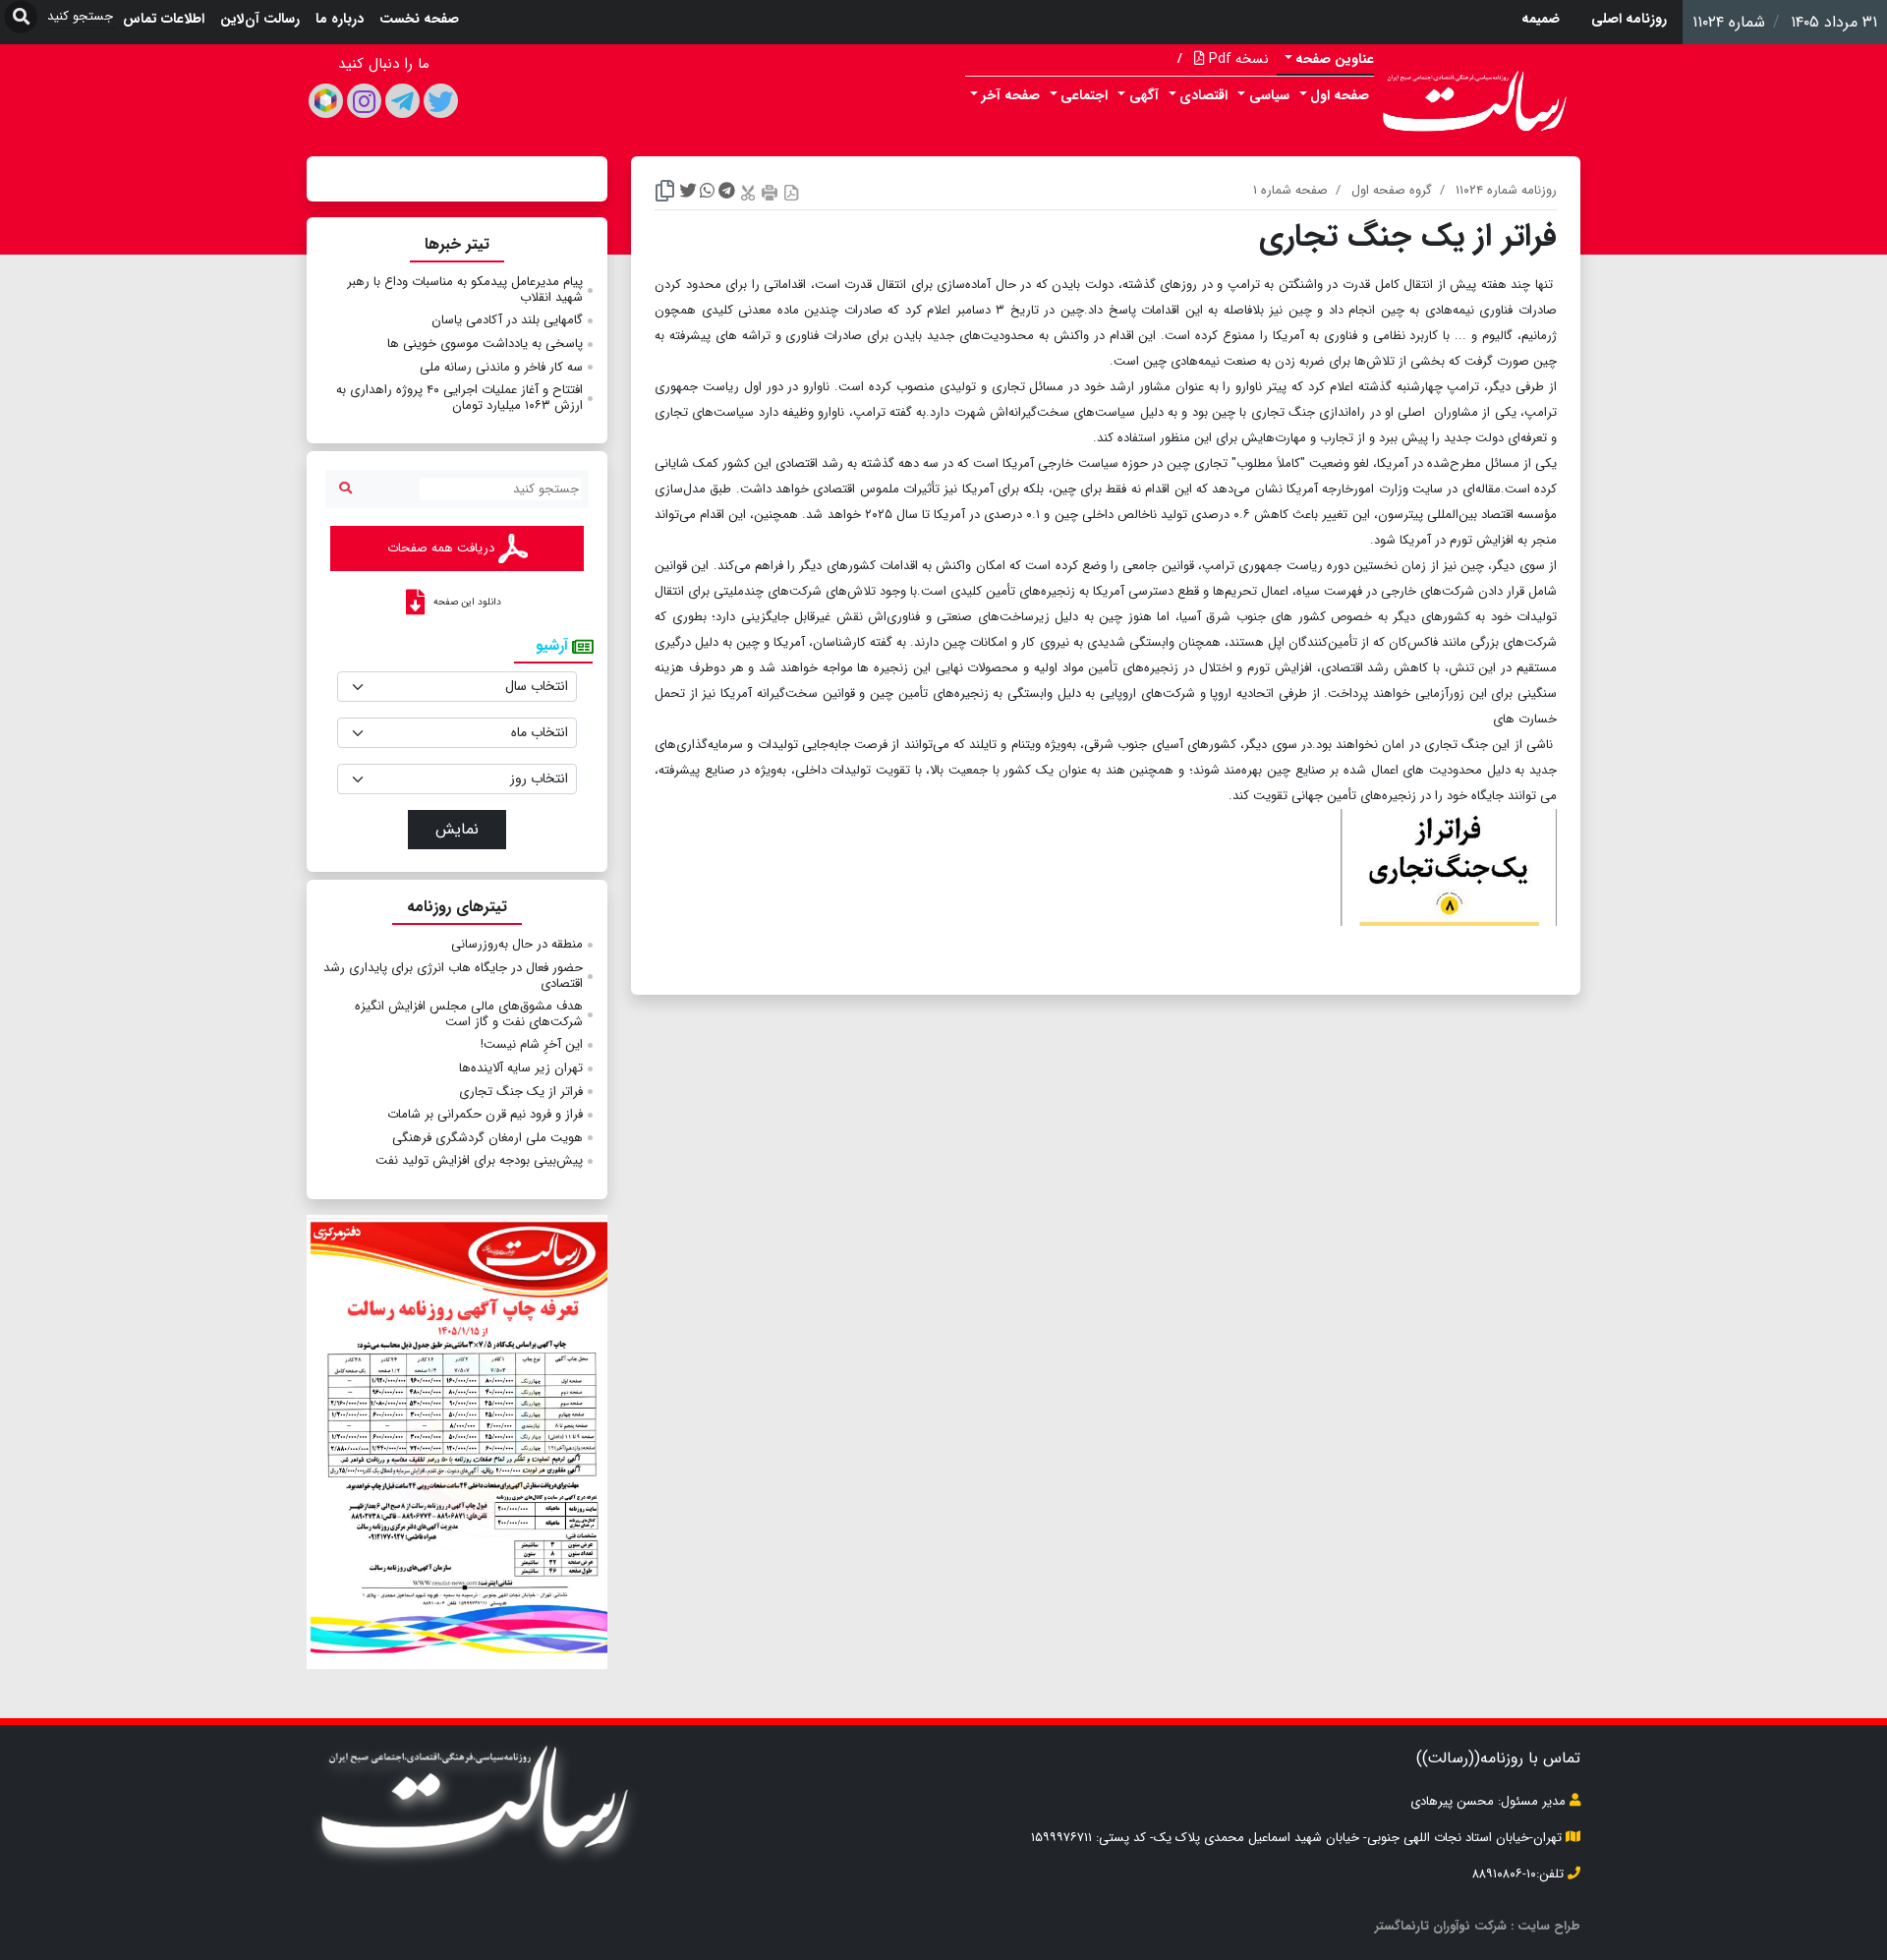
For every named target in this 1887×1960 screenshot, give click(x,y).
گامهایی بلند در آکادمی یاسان (507, 320)
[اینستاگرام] (364, 101)
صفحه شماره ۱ (1290, 190)
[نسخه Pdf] (791, 192)
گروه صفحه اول (1392, 190)
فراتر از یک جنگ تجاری (521, 1092)
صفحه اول (1340, 95)
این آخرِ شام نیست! (532, 1044)
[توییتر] (441, 101)
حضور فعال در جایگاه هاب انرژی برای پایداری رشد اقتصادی (453, 976)
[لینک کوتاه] (665, 193)
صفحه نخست (419, 19)
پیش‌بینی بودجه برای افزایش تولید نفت (479, 1160)
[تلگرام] (402, 101)
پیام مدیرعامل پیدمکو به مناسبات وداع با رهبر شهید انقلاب (465, 289)
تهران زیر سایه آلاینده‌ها (521, 1068)
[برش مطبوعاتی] (748, 192)
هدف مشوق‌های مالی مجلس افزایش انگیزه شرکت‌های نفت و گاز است (469, 1014)
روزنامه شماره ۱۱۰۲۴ (1506, 190)
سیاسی (1269, 95)
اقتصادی (1203, 95)
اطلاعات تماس (164, 19)
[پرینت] (770, 192)
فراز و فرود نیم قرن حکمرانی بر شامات (485, 1114)
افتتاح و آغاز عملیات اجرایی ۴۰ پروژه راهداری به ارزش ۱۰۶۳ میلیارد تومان (459, 398)
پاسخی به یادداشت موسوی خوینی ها (485, 344)
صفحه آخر (1011, 95)
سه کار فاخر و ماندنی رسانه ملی (501, 367)
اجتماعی (1084, 95)
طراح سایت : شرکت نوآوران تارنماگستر (1478, 1926)
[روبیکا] (326, 101)
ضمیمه (1541, 19)
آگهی (1144, 95)
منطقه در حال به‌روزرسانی (517, 944)
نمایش (457, 829)
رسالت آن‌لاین (260, 19)
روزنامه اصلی (1629, 19)
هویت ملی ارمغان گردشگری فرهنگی (487, 1138)
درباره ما (340, 19)
